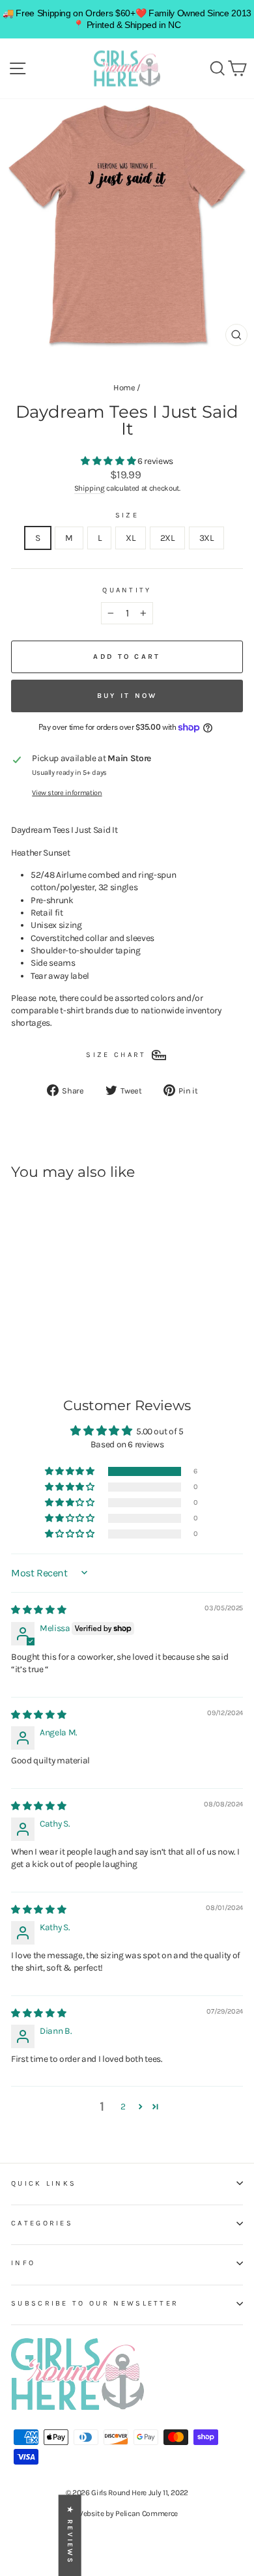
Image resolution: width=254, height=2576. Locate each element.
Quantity (127, 590)
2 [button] (123, 2106)
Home (124, 387)
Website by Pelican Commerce (127, 2513)
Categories (42, 2223)
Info (23, 2263)
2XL (167, 538)
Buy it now (127, 696)
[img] (38, 1610)
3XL (206, 538)
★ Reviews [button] (70, 2535)
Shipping (90, 488)
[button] (109, 461)
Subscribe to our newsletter (95, 2303)
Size (127, 515)
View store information (67, 793)
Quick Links (44, 2183)
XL (130, 538)
